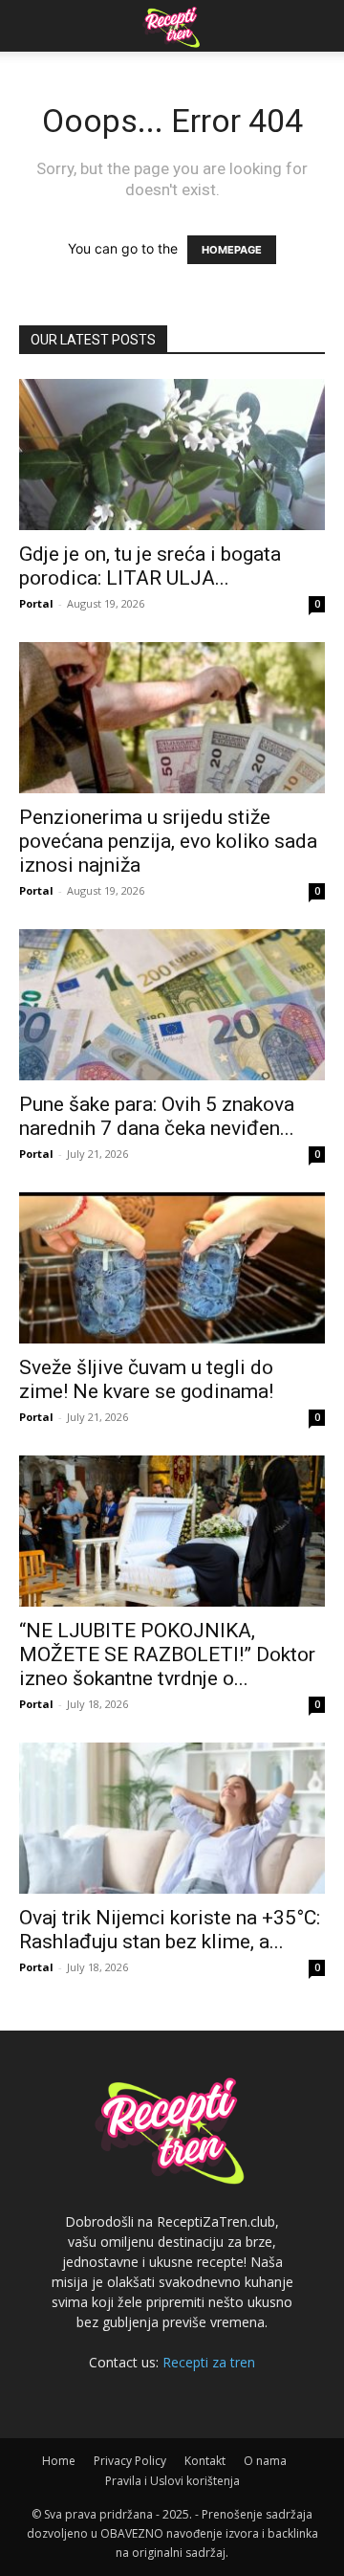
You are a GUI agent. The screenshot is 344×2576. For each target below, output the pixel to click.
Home (59, 2461)
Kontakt (205, 2461)
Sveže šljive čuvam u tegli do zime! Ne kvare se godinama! (146, 1379)
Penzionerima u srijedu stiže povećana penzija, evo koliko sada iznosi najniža (168, 841)
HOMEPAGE (232, 250)
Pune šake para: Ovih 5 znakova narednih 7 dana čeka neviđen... (157, 1116)
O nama (265, 2461)
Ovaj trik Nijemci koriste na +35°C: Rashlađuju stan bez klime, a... (170, 1930)
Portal (36, 603)
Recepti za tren (209, 2362)
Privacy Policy (130, 2461)
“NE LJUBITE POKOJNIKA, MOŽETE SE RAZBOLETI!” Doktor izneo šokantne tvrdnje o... (167, 1654)
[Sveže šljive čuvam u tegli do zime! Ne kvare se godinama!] (172, 1268)
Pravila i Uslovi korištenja (172, 2481)
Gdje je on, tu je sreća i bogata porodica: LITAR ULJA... (150, 566)
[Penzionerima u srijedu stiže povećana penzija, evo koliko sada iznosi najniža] (172, 718)
